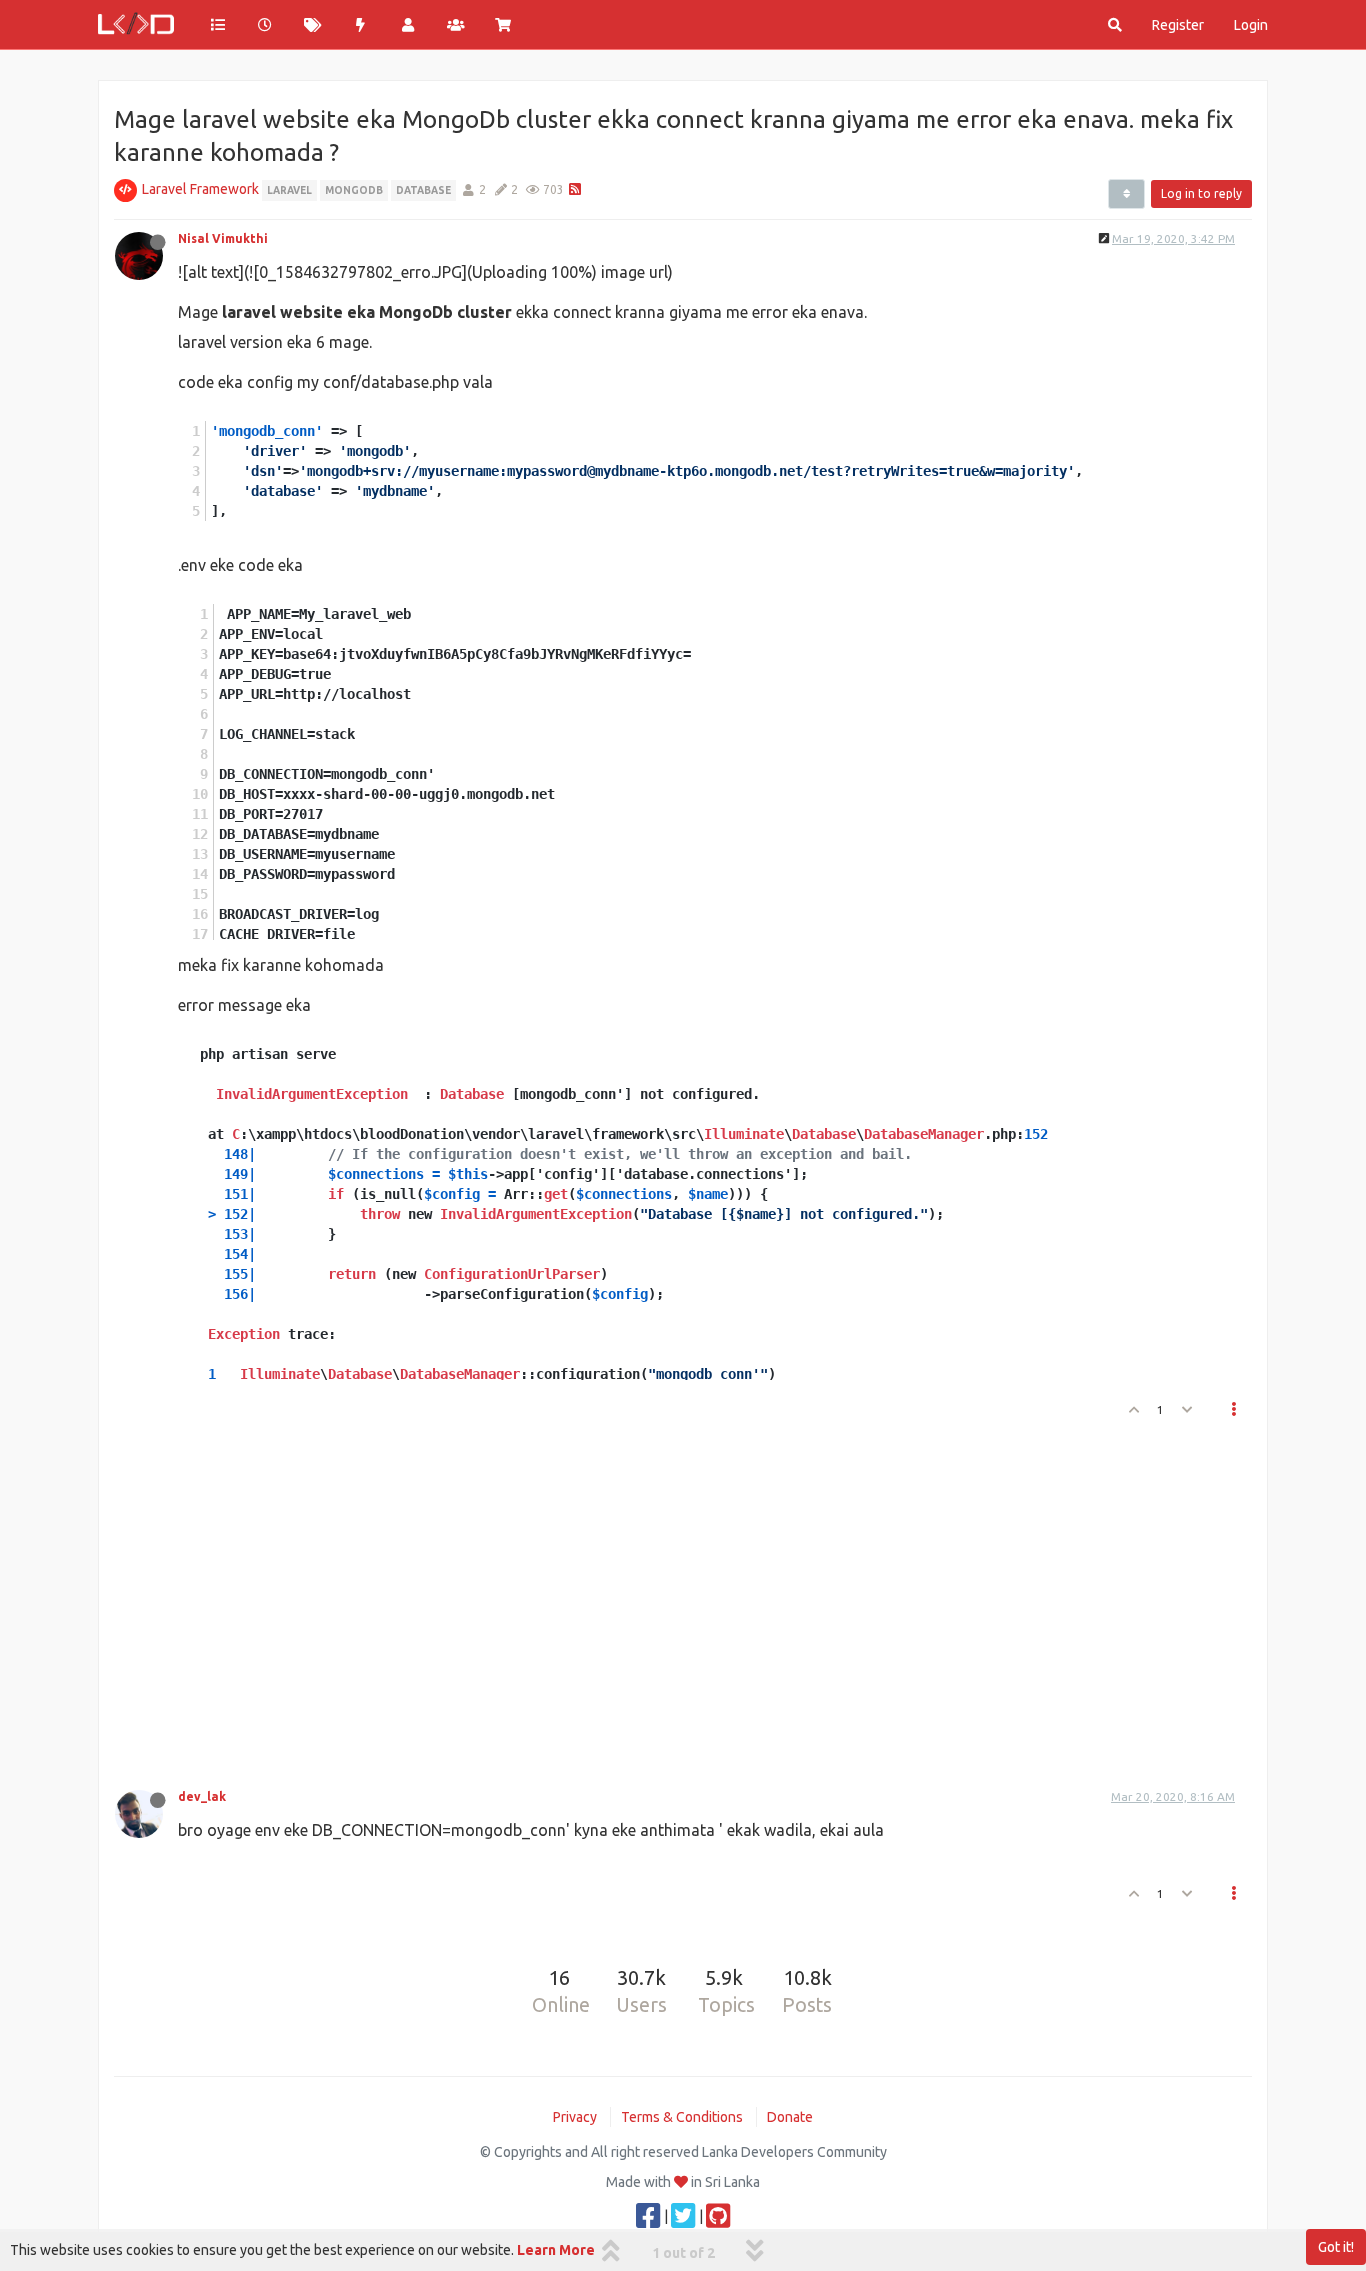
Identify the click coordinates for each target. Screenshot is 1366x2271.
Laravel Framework (200, 189)
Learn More (556, 2250)
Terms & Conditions (682, 2117)
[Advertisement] (671, 1598)
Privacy (575, 2117)
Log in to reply (1201, 193)
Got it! (1336, 2247)
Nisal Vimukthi (223, 238)
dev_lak (202, 1796)
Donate (790, 2117)
